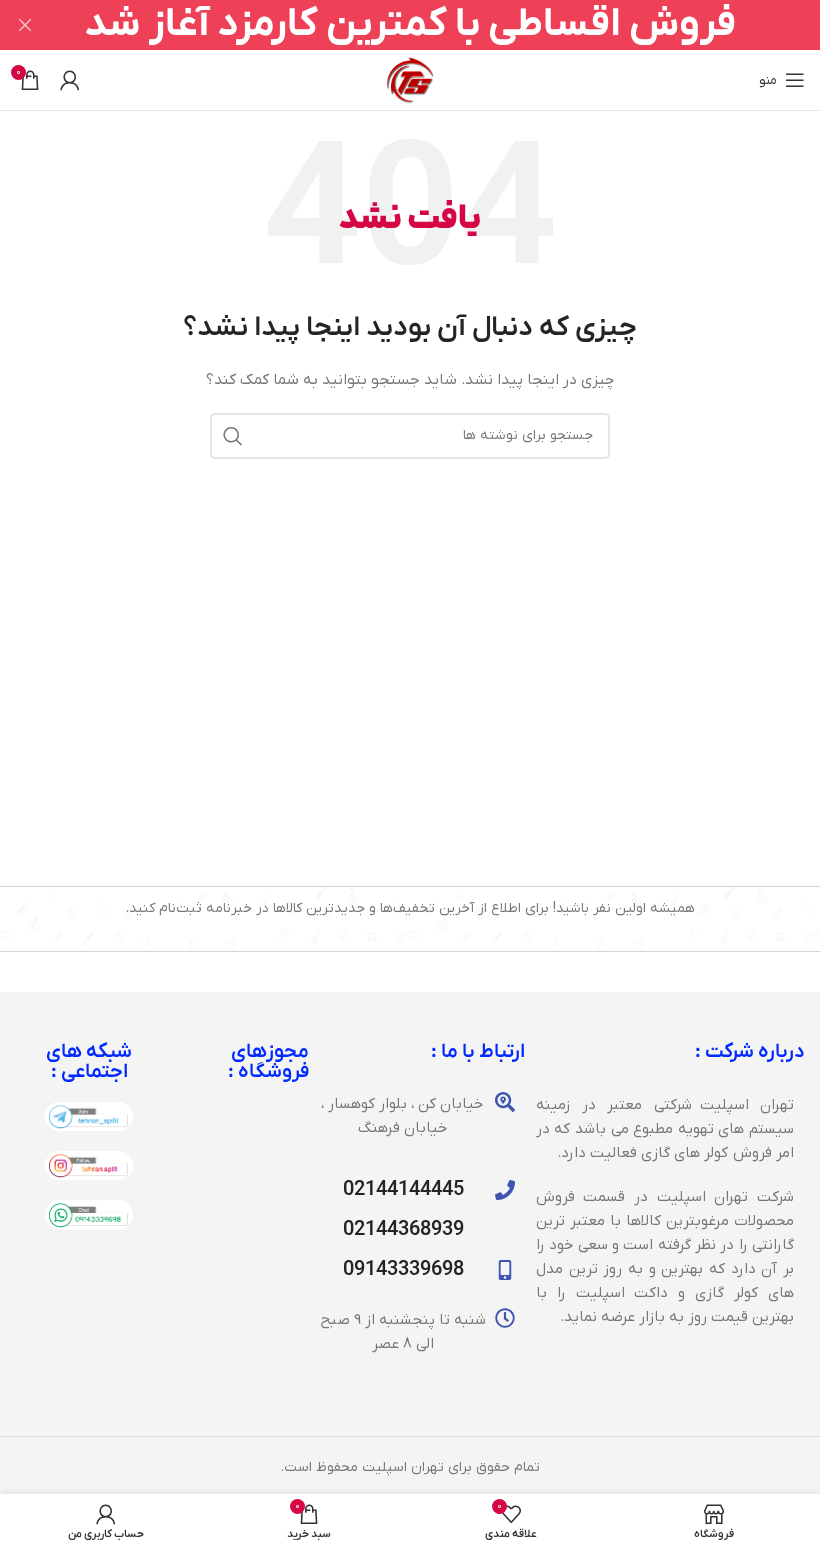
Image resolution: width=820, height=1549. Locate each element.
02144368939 (403, 1230)
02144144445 (403, 1190)
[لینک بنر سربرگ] (440, 25)
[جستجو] (233, 436)
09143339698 (403, 1270)
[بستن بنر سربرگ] (25, 25)
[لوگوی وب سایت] (410, 79)
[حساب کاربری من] (70, 80)
